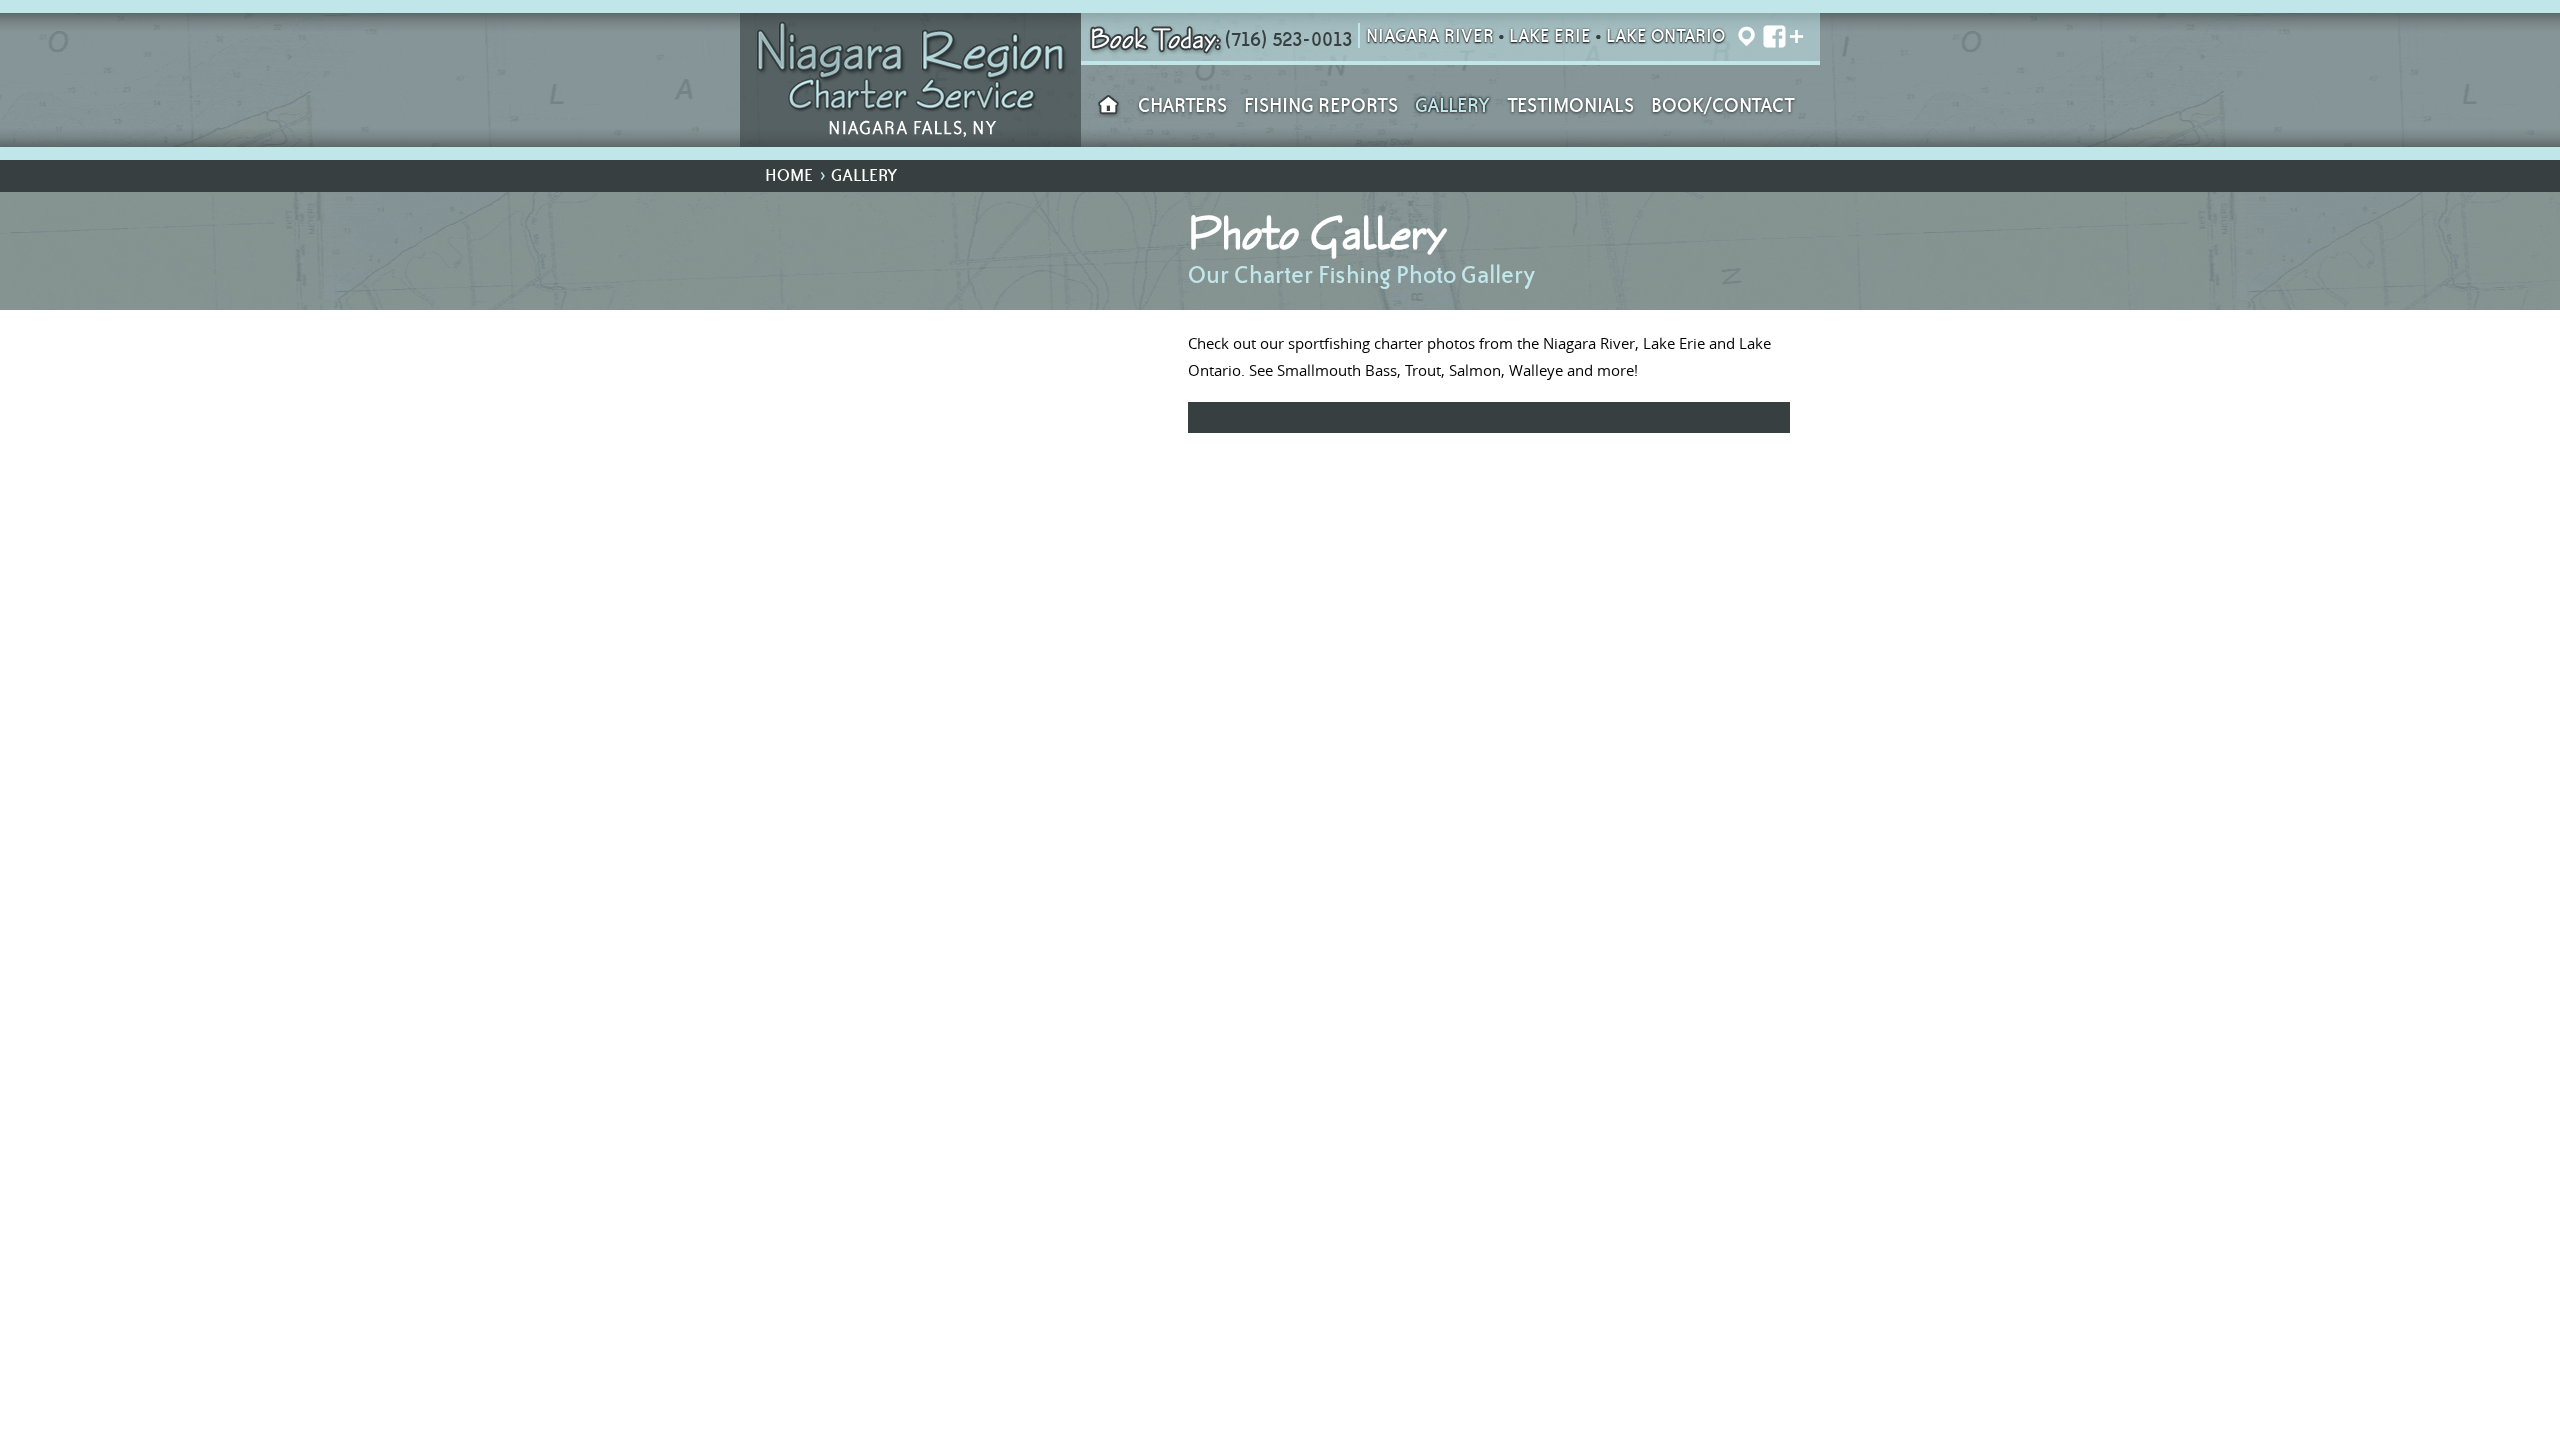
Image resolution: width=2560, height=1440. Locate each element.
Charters (1182, 106)
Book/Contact (1723, 106)
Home (789, 176)
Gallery (1452, 106)
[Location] (1746, 37)
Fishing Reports (1321, 106)
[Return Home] (910, 80)
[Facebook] (1771, 37)
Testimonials (1570, 106)
